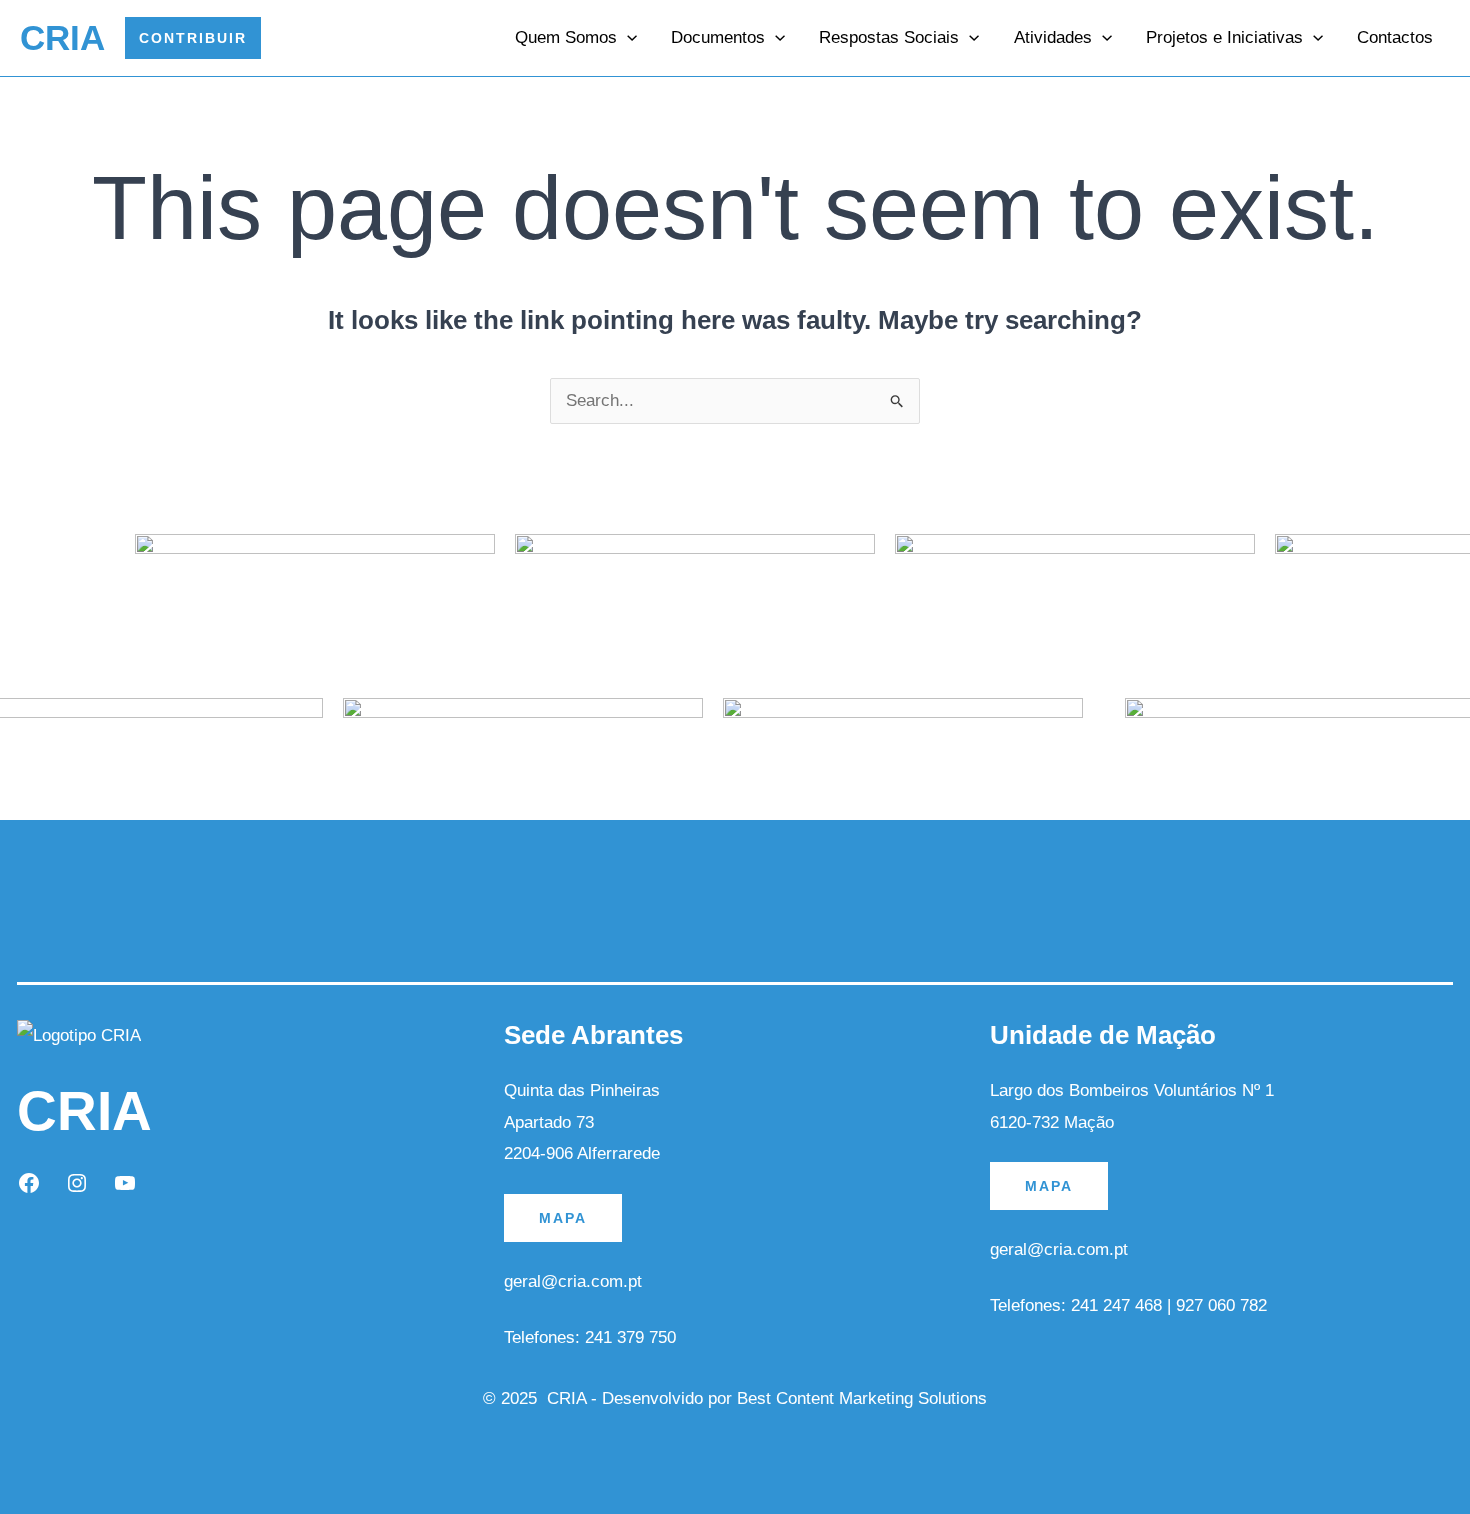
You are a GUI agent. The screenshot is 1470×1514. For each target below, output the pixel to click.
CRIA (62, 37)
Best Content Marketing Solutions (862, 1398)
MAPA (563, 1218)
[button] (193, 38)
